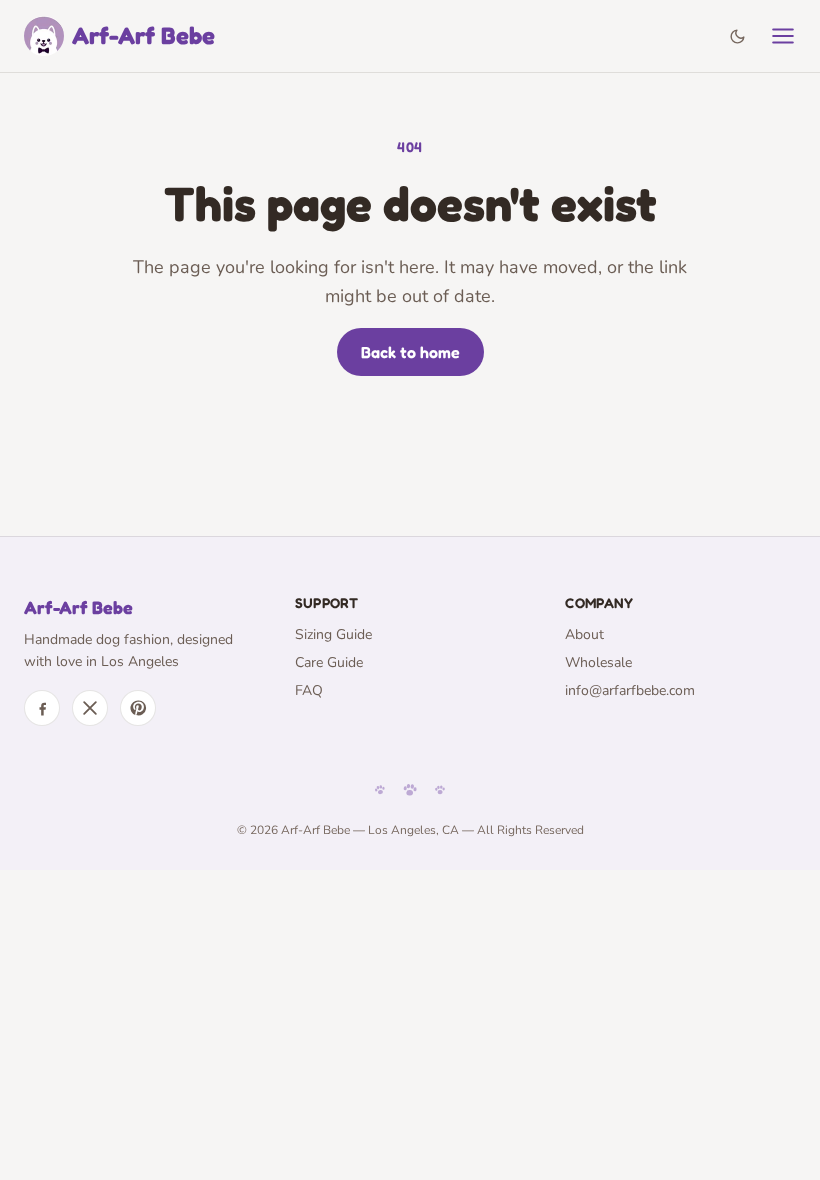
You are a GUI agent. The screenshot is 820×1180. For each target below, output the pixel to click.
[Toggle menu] (783, 36)
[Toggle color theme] (737, 36)
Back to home (410, 352)
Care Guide (329, 662)
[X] (90, 708)
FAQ (309, 690)
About (584, 634)
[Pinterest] (138, 708)
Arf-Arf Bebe (143, 35)
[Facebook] (42, 708)
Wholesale (598, 662)
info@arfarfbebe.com (630, 690)
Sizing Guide (333, 634)
